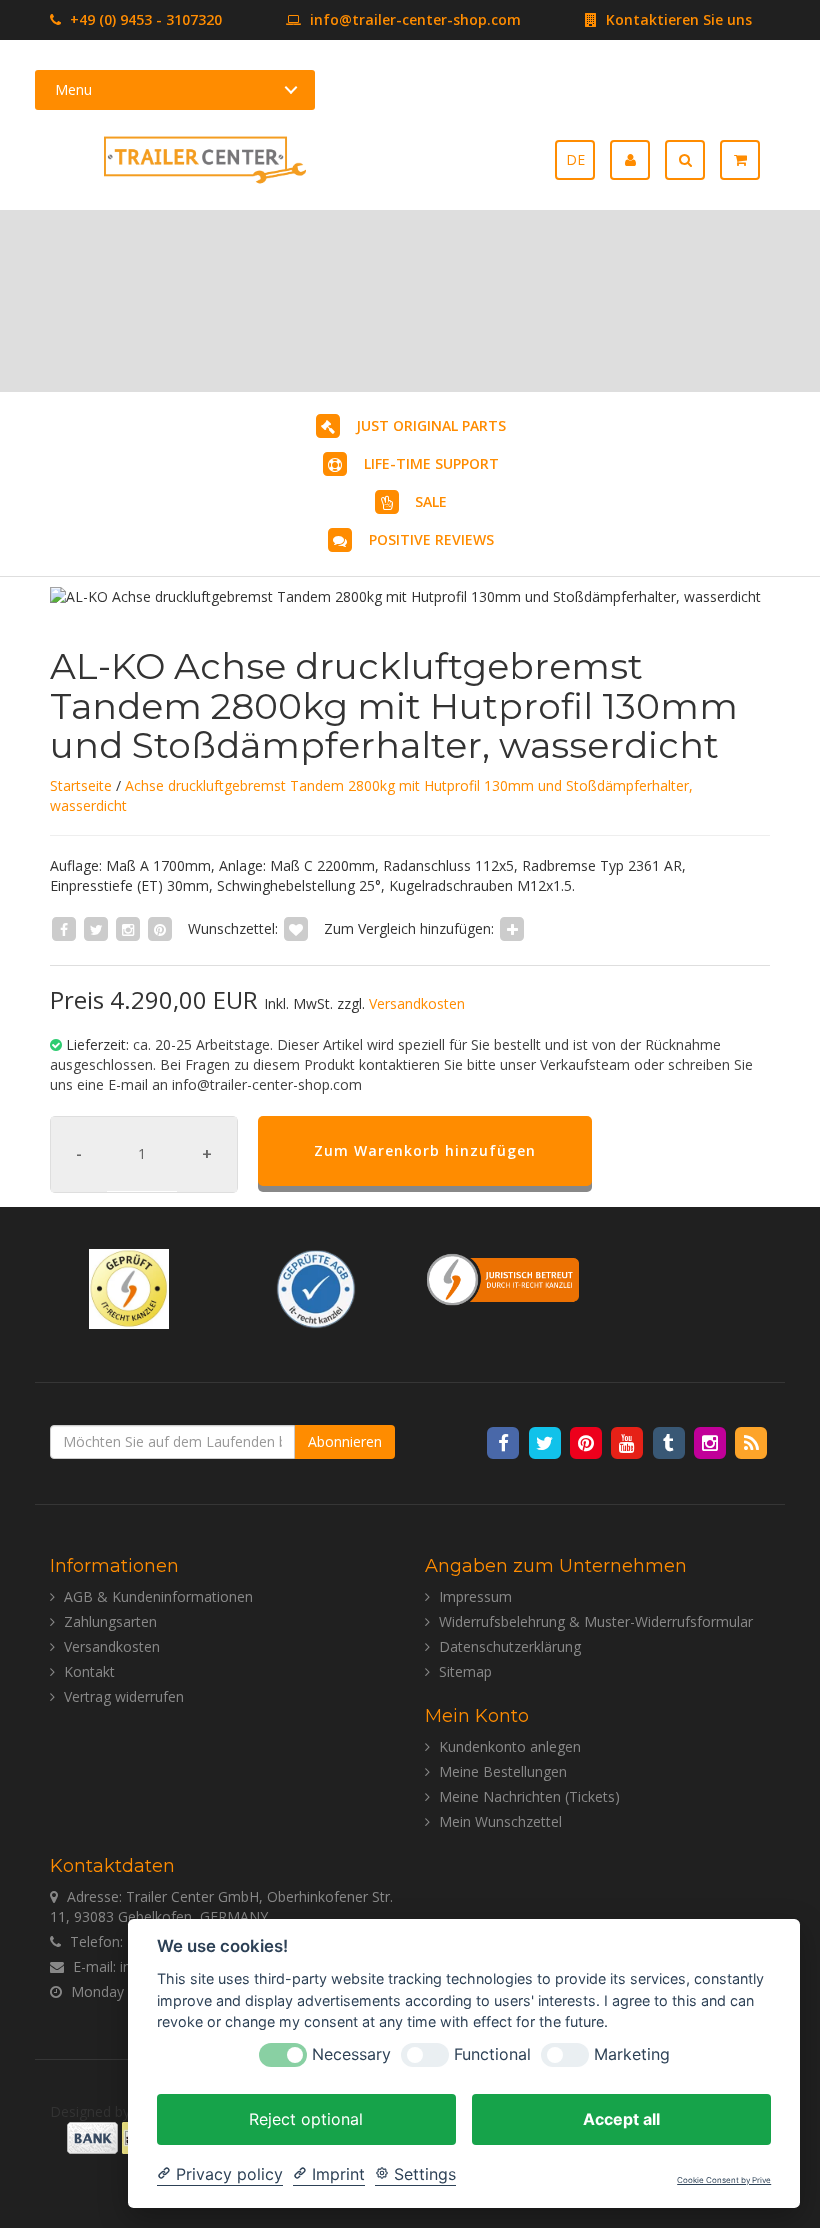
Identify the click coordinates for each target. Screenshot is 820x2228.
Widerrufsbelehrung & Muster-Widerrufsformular (596, 1621)
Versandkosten (417, 1003)
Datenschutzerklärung (510, 1646)
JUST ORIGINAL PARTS (431, 425)
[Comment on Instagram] (128, 928)
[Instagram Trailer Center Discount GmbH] (711, 1441)
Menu (73, 89)
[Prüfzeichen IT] (129, 1287)
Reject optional (306, 2119)
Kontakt (89, 1671)
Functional (492, 2054)
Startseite (81, 785)
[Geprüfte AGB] (316, 1287)
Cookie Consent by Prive (724, 2180)
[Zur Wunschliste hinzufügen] (296, 928)
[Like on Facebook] (64, 928)
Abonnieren (345, 1441)
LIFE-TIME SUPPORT (431, 463)
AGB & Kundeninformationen (158, 1596)
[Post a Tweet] (96, 928)
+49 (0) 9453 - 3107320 (144, 19)
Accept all (621, 2119)
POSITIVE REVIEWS (431, 539)
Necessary (351, 2054)
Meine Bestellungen (503, 1771)
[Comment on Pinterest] (160, 928)
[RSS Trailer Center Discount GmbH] (751, 1441)
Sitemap (465, 1671)
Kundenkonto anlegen (510, 1746)
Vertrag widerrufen (124, 1696)
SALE (431, 501)
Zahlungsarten (110, 1621)
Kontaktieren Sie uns (677, 19)
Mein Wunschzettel (500, 1821)
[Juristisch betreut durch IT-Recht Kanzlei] (503, 1278)
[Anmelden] (637, 160)
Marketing (632, 2054)
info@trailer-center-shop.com (415, 19)
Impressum (475, 1596)
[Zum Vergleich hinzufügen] (512, 928)
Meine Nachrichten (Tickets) (529, 1796)
